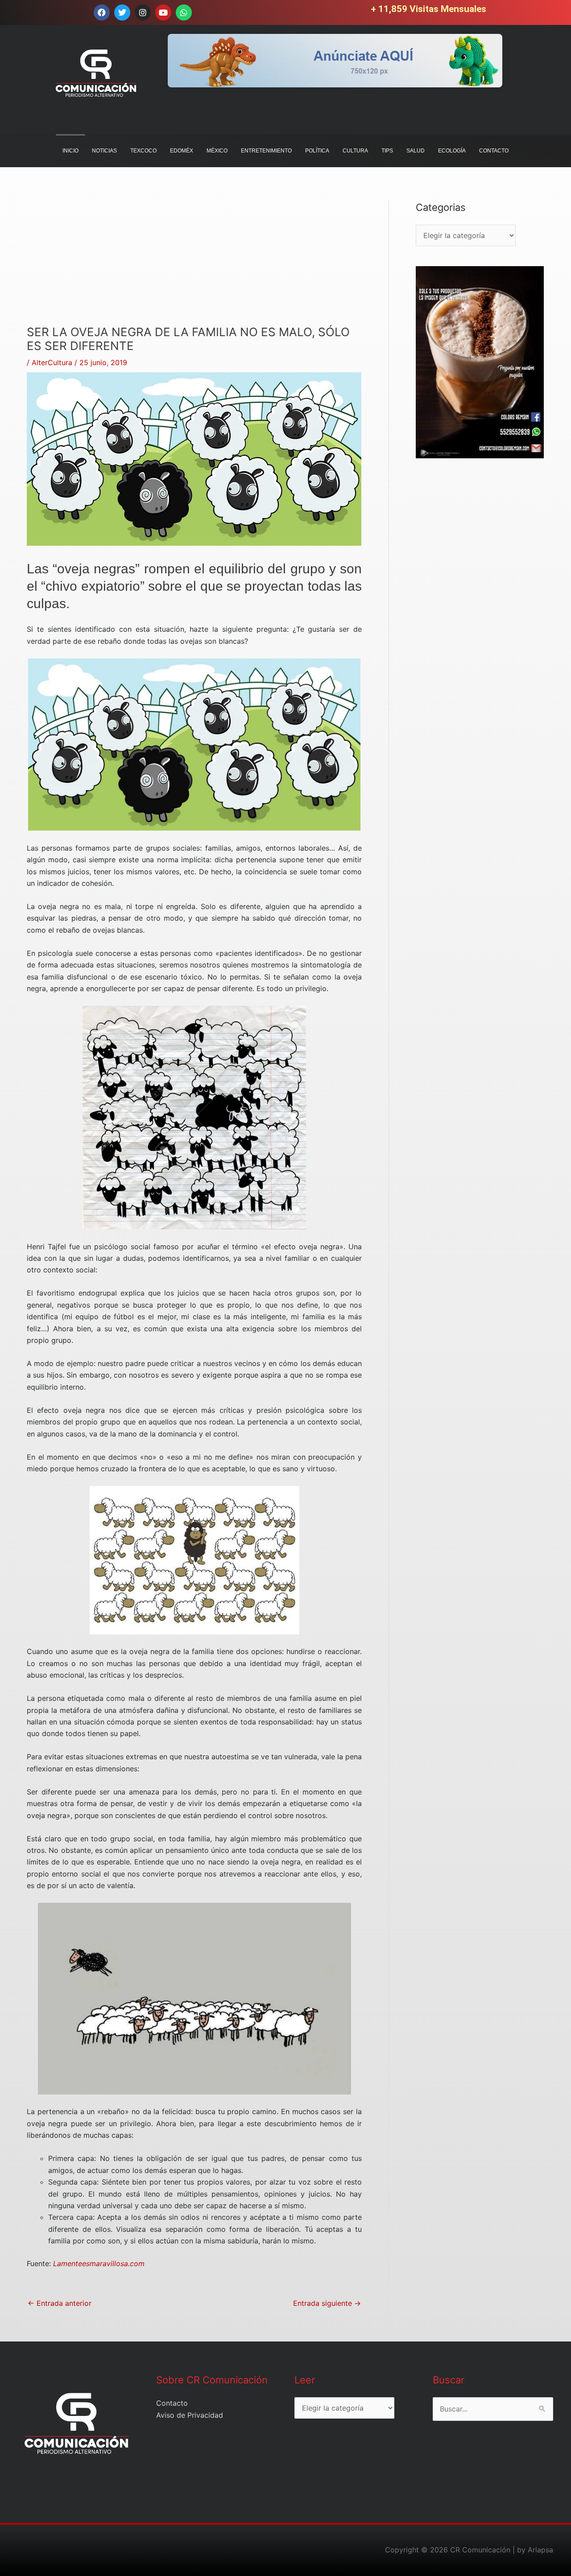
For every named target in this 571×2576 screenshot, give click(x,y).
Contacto (172, 2403)
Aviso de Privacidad (190, 2415)
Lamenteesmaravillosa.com (99, 2263)
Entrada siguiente (327, 2303)
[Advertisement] (194, 263)
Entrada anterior (60, 2303)
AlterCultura (52, 362)
